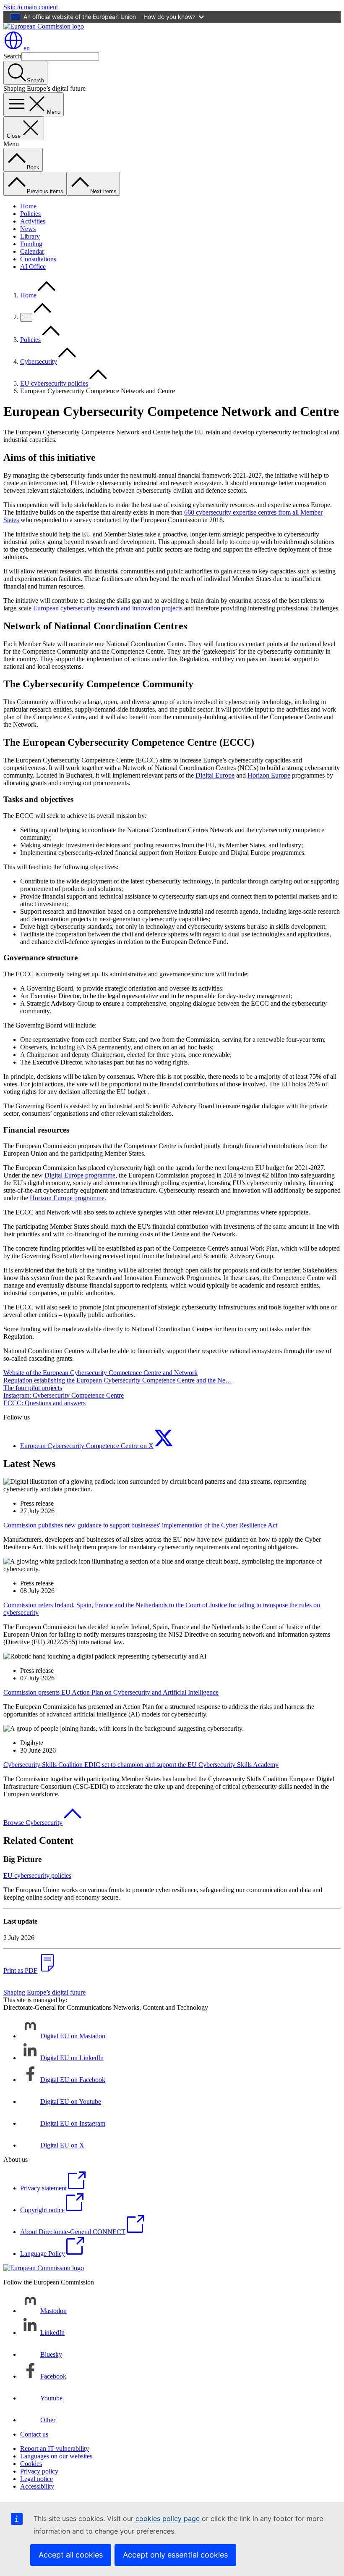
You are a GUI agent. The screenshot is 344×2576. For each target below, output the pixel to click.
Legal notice (36, 2479)
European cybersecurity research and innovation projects (108, 608)
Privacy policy (39, 2471)
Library (30, 236)
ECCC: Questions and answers (44, 1403)
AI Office (33, 267)
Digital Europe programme (80, 1175)
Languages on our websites (56, 2456)
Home (28, 206)
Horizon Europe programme (67, 1198)
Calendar (32, 251)
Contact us (34, 2434)
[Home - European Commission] (44, 26)
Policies (30, 214)
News (28, 229)
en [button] (27, 48)
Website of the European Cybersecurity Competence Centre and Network (100, 1373)
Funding (31, 244)
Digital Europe (215, 775)
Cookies (31, 2464)
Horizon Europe (269, 775)
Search (12, 56)
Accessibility (37, 2486)
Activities (33, 221)
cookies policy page (168, 2518)
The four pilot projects (33, 1388)
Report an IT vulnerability (55, 2449)
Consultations (38, 259)
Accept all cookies (71, 2555)
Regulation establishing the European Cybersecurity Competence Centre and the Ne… (118, 1380)
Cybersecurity (39, 361)
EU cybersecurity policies (54, 383)
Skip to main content (31, 7)
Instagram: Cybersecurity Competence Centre (64, 1395)
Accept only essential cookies (175, 2555)
